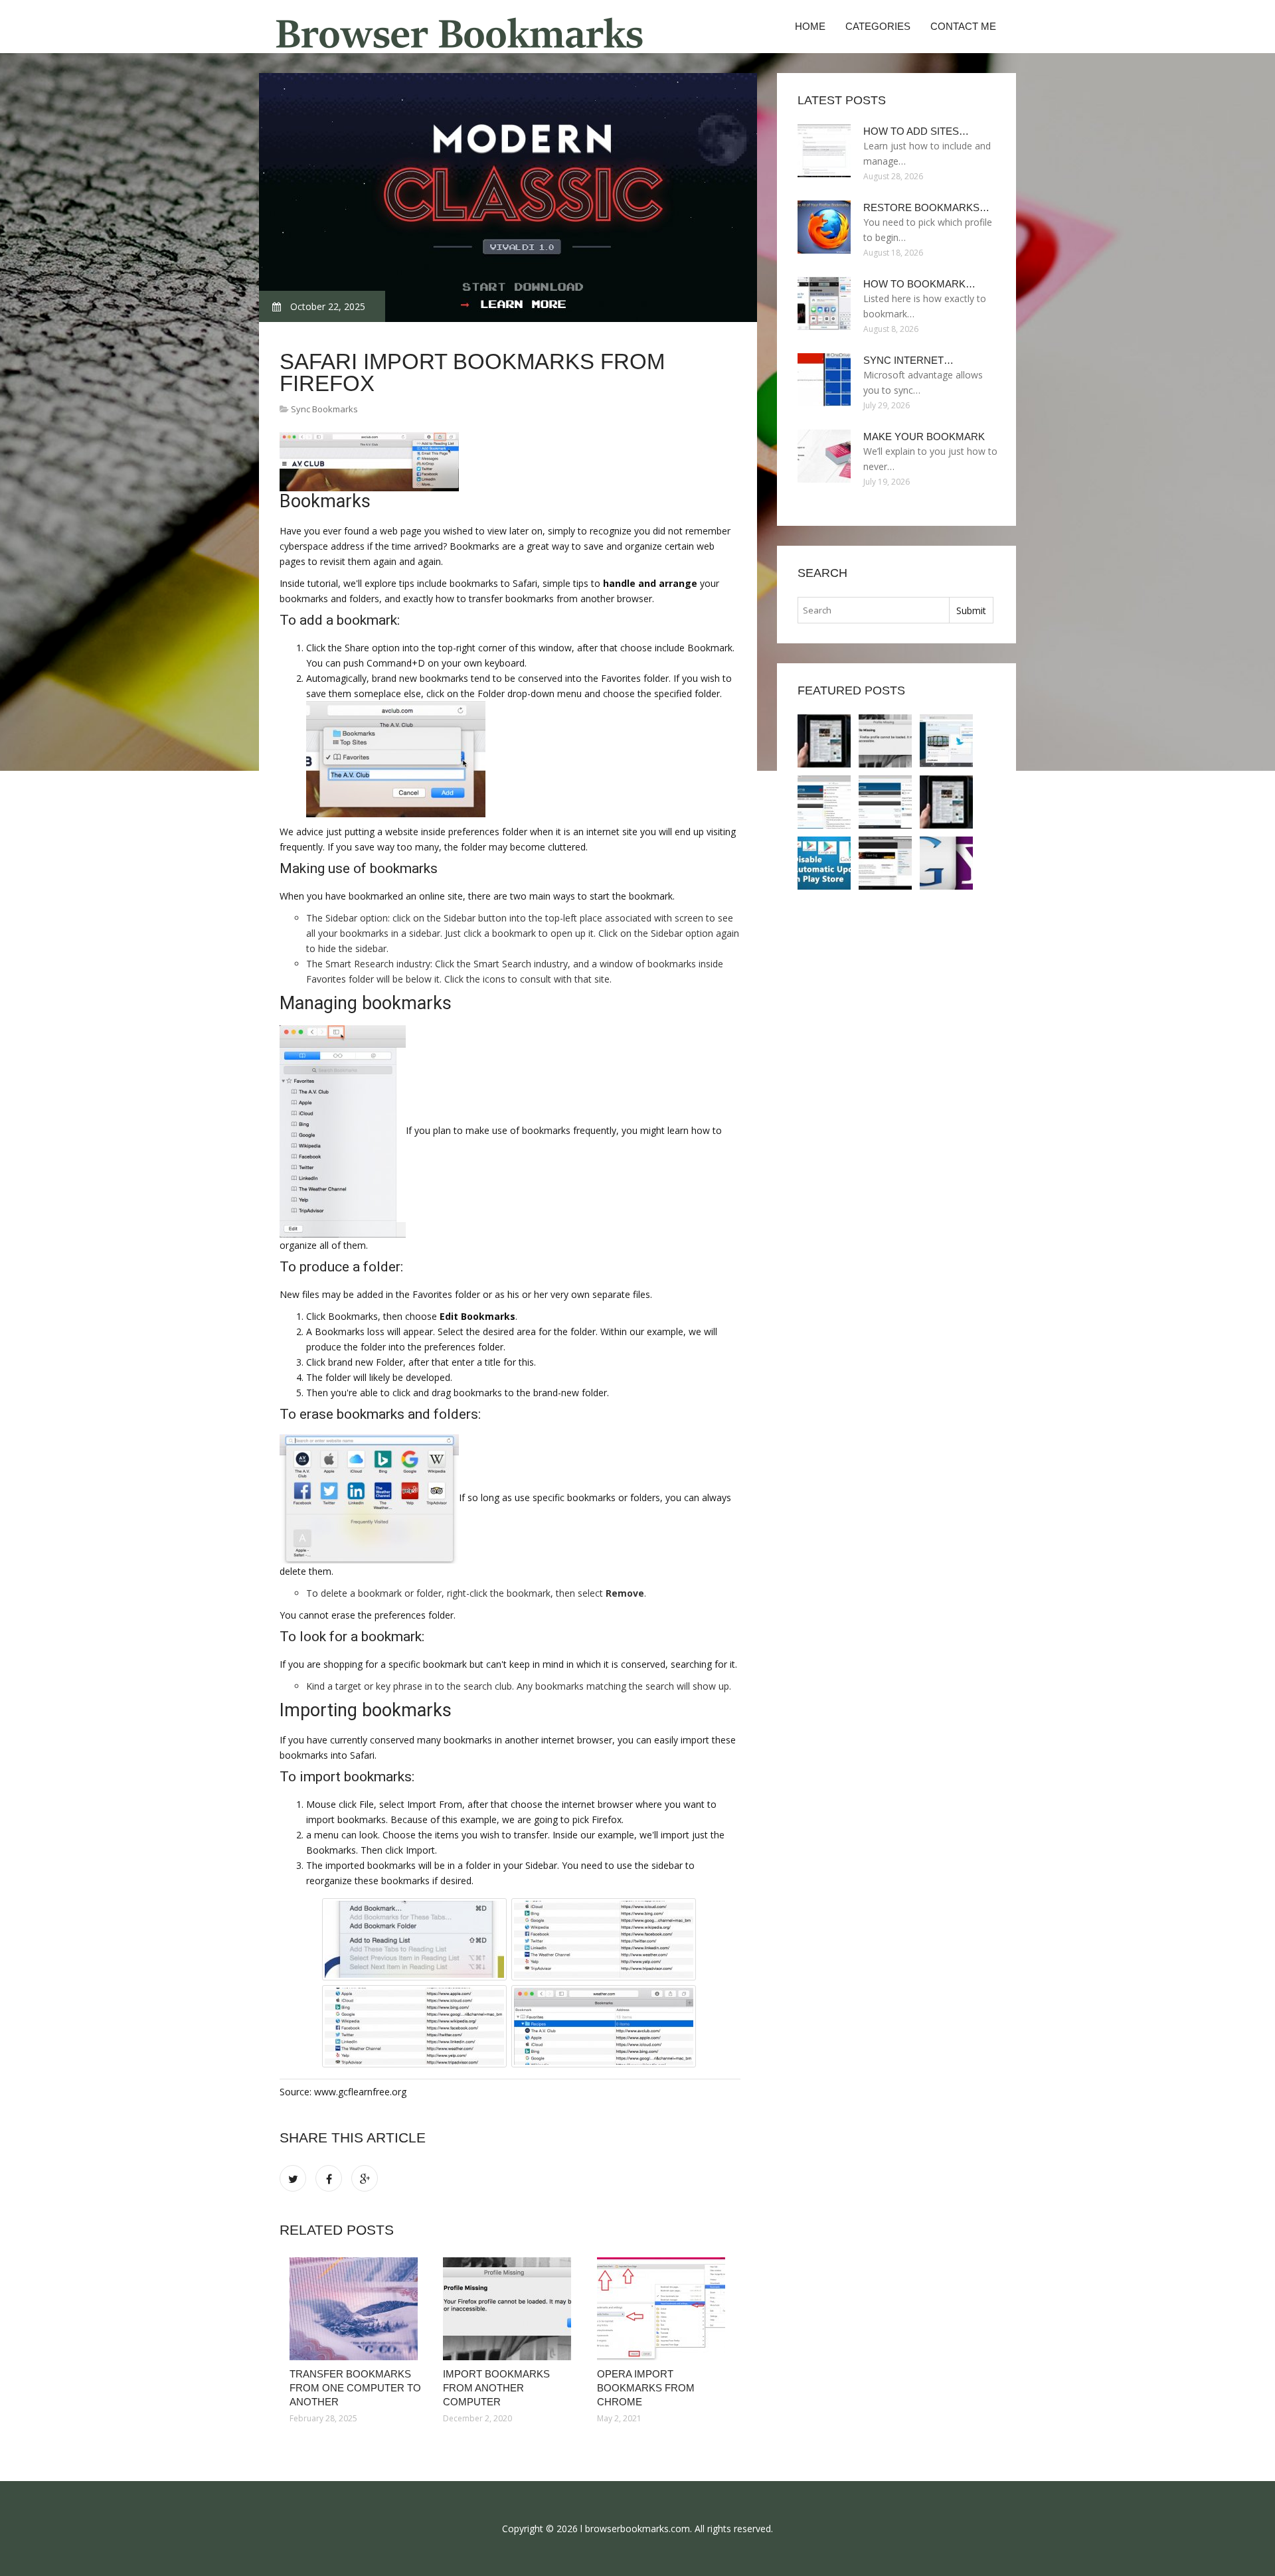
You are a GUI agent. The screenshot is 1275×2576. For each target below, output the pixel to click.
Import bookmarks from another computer (496, 2388)
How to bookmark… (919, 284)
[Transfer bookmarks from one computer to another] (356, 2309)
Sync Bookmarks (324, 409)
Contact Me (963, 26)
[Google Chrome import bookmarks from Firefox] (885, 802)
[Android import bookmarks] (824, 863)
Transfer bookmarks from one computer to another (355, 2388)
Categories (878, 26)
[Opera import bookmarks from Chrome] (664, 2309)
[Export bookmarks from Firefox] (824, 802)
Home (810, 26)
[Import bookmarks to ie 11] (885, 863)
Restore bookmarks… (926, 207)
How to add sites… (916, 131)
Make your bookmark (924, 437)
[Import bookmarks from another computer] (510, 2309)
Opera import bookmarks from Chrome (646, 2388)
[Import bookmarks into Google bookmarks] (946, 863)
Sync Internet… (908, 360)
